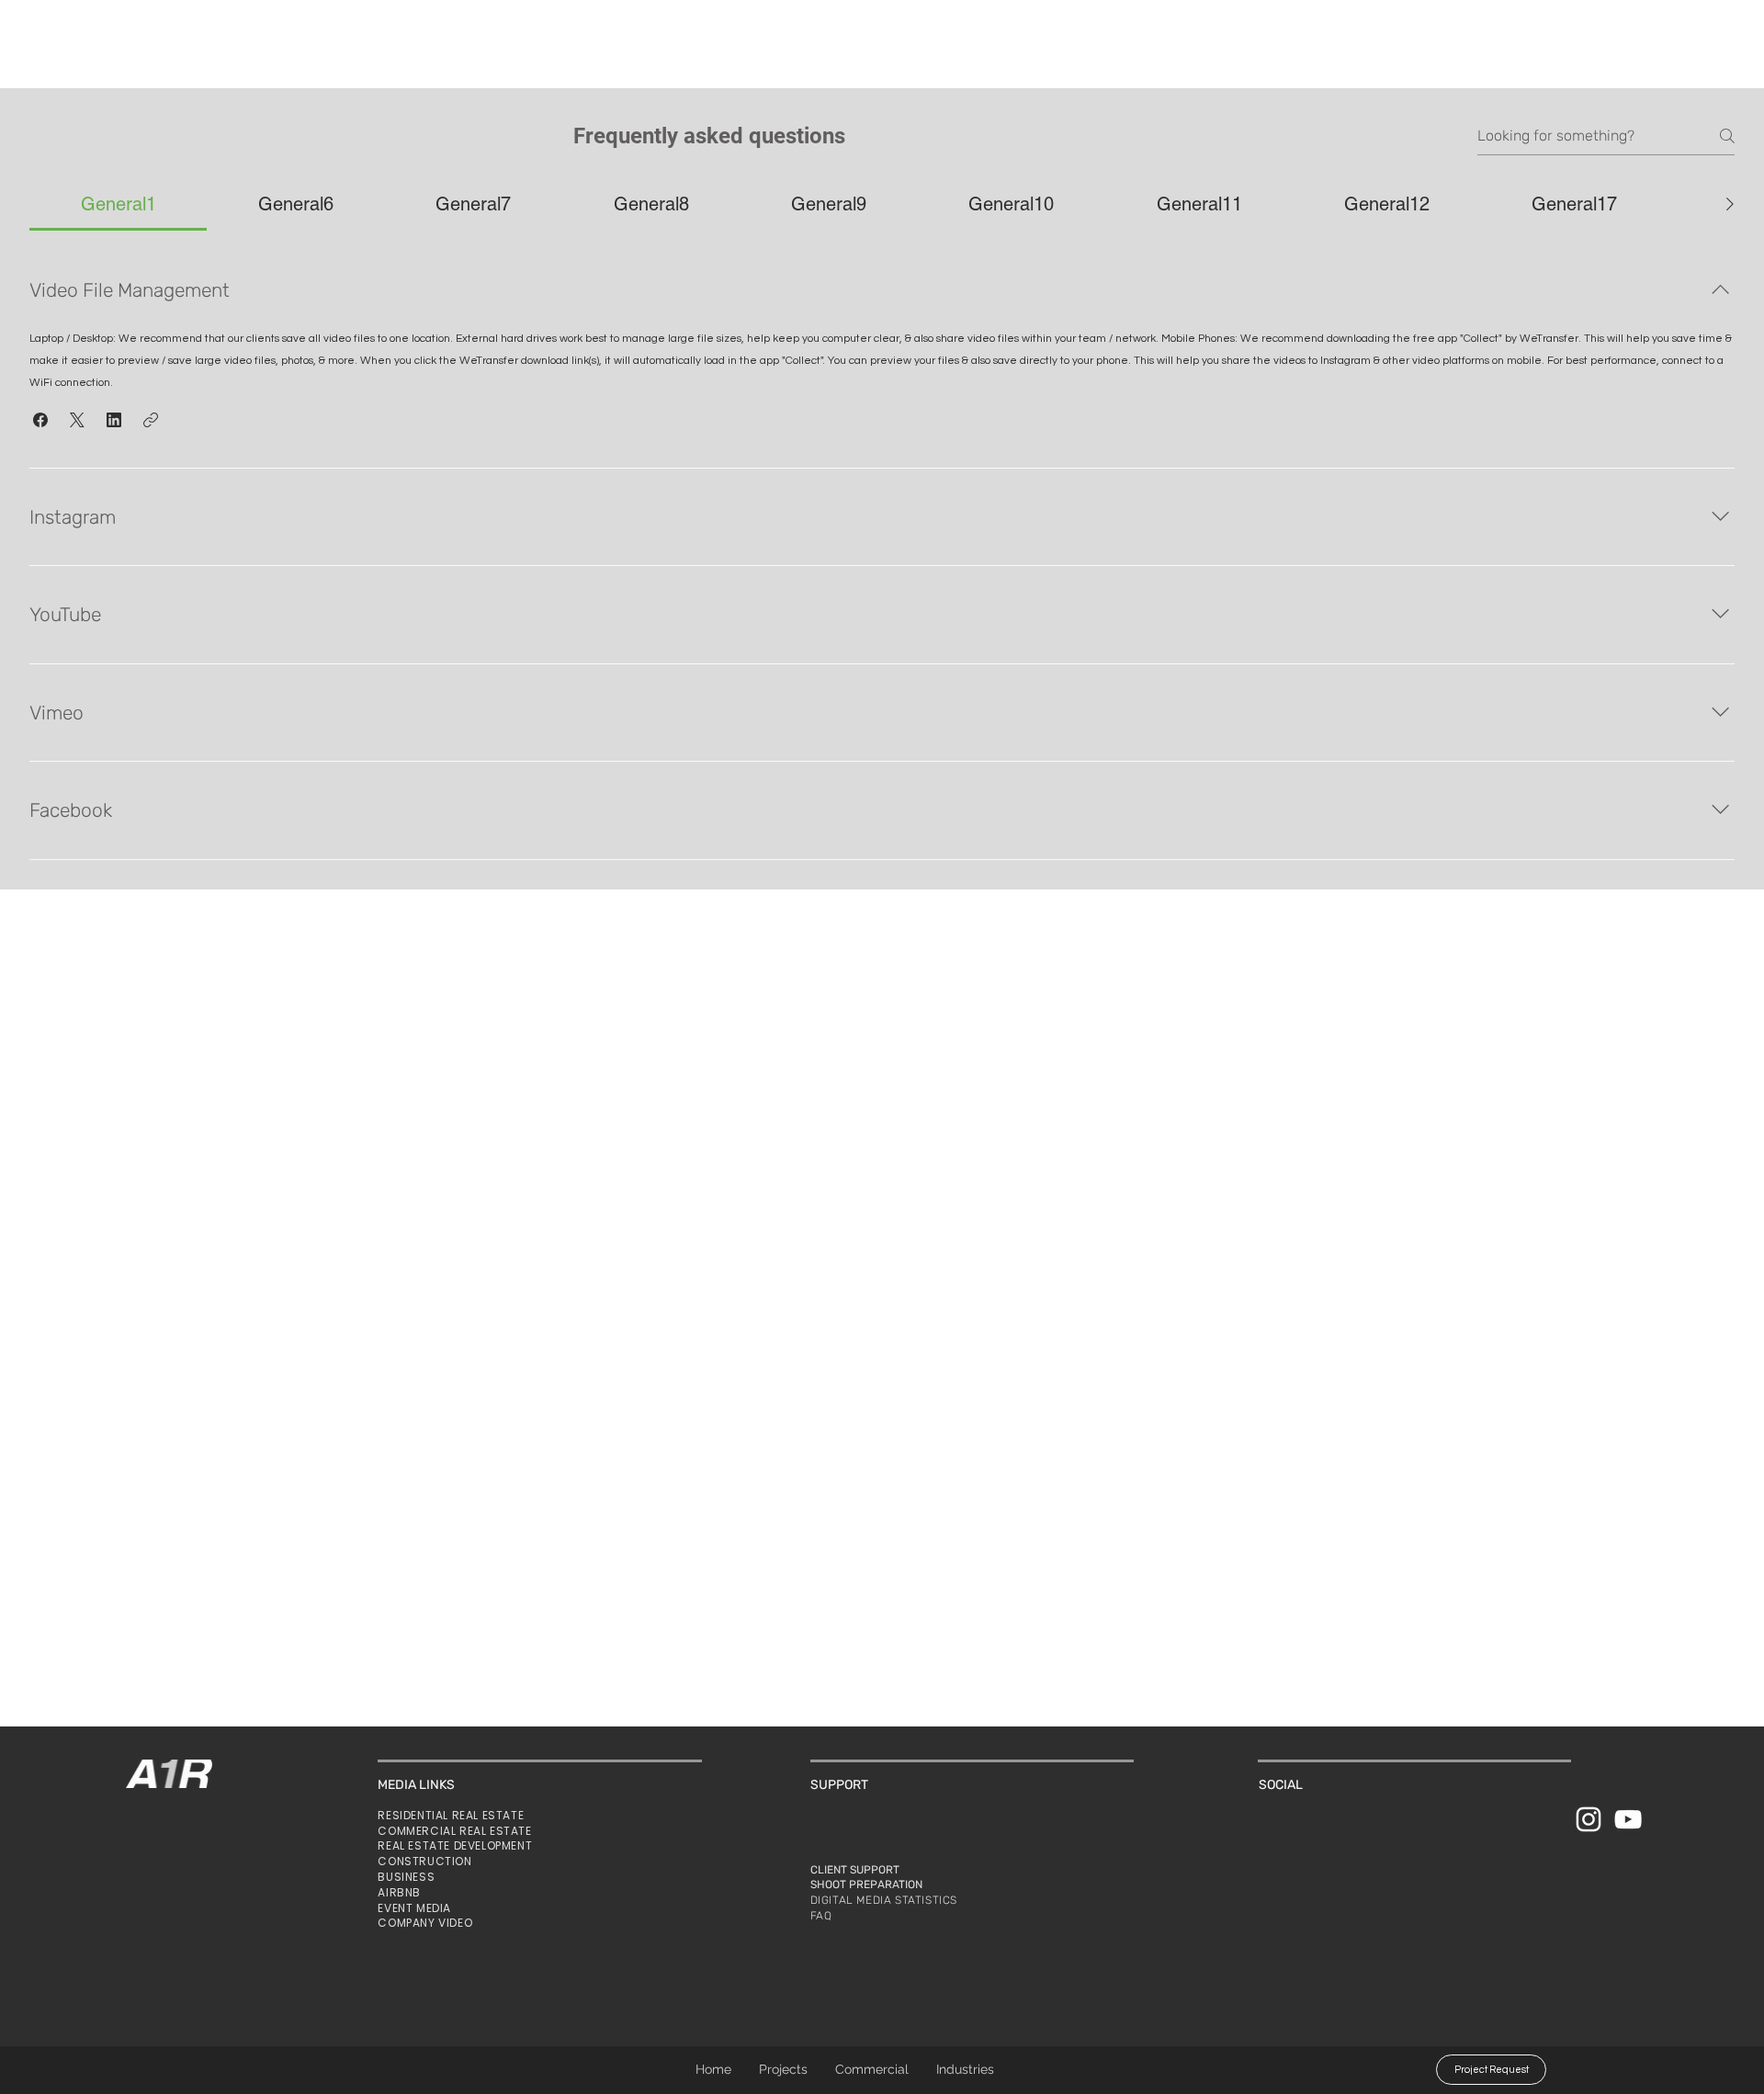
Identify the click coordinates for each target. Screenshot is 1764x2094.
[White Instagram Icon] (1589, 1819)
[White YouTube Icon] (1628, 1819)
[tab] (118, 204)
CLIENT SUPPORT (855, 1870)
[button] (965, 2070)
